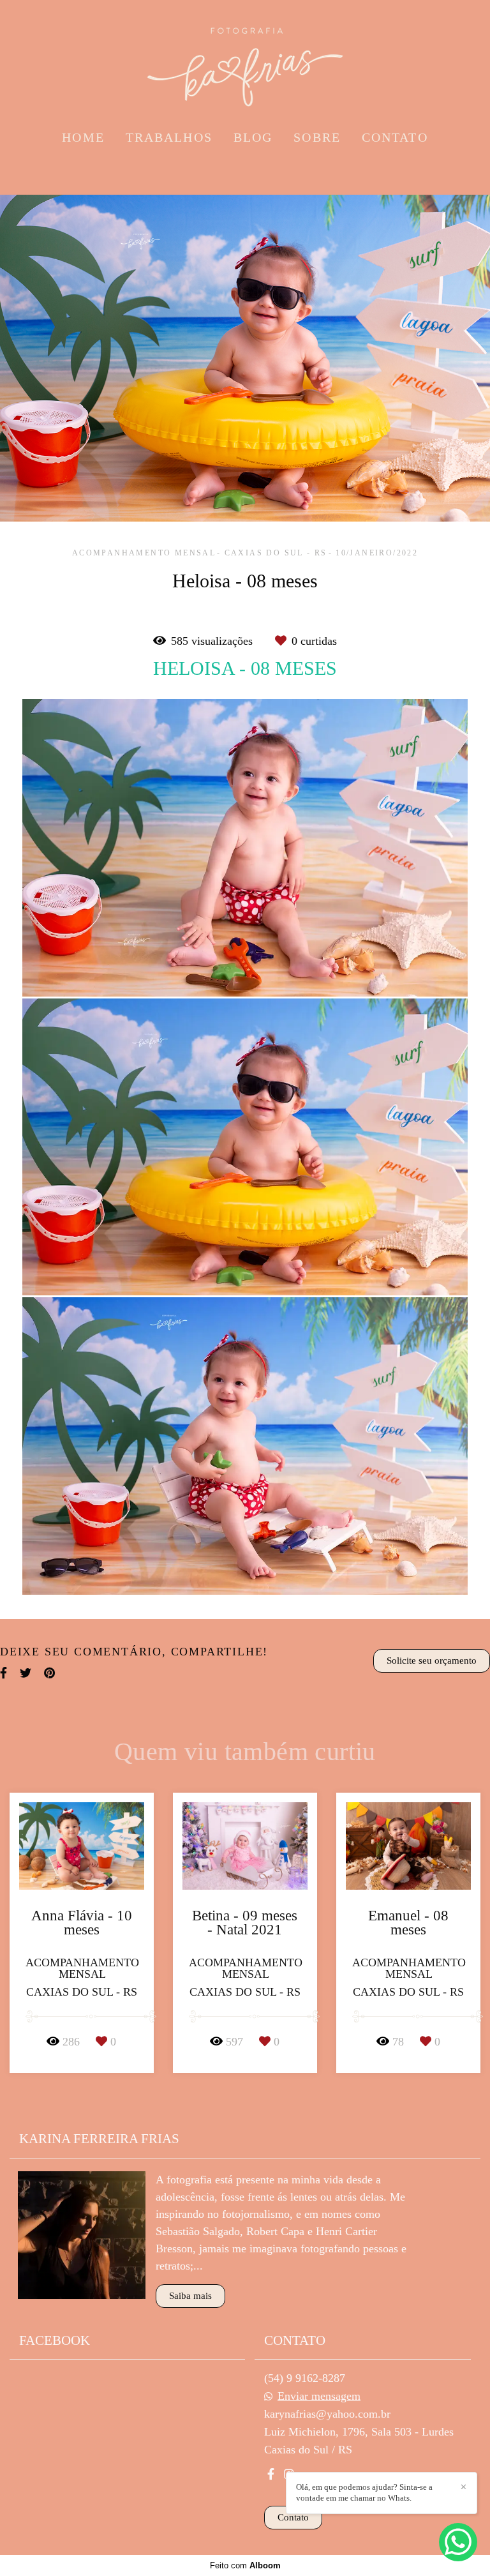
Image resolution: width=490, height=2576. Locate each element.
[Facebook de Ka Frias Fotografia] (271, 2474)
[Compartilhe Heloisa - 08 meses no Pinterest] (49, 1673)
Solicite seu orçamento (432, 1661)
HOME (83, 137)
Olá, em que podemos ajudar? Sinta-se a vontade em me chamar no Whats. (364, 2492)
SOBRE (317, 137)
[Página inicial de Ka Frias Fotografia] (245, 61)
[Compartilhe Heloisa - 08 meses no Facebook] (4, 1673)
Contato (293, 2517)
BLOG (253, 137)
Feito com (245, 2565)
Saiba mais (190, 2296)
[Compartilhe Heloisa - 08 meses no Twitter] (26, 1673)
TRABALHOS (169, 137)
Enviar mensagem (319, 2396)
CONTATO (395, 137)
